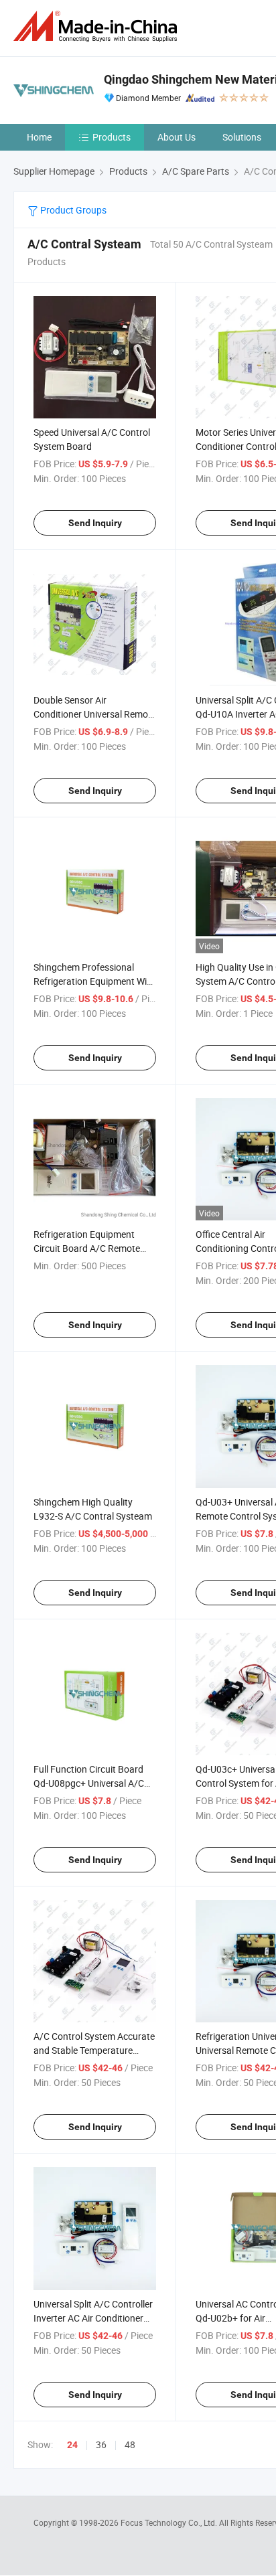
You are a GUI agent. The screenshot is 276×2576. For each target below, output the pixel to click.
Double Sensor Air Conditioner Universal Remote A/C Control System (95, 714)
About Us (177, 137)
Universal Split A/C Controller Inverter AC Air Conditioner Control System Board (93, 2318)
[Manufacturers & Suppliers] (98, 26)
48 (130, 2444)
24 (72, 2445)
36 (101, 2444)
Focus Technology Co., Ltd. (170, 2522)
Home (39, 137)
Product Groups (72, 210)
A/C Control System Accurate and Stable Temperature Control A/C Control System (94, 2050)
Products (112, 137)
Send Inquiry (95, 523)
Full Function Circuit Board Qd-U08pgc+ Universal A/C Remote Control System (89, 1783)
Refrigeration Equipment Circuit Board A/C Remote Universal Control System (87, 1248)
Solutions (242, 137)
